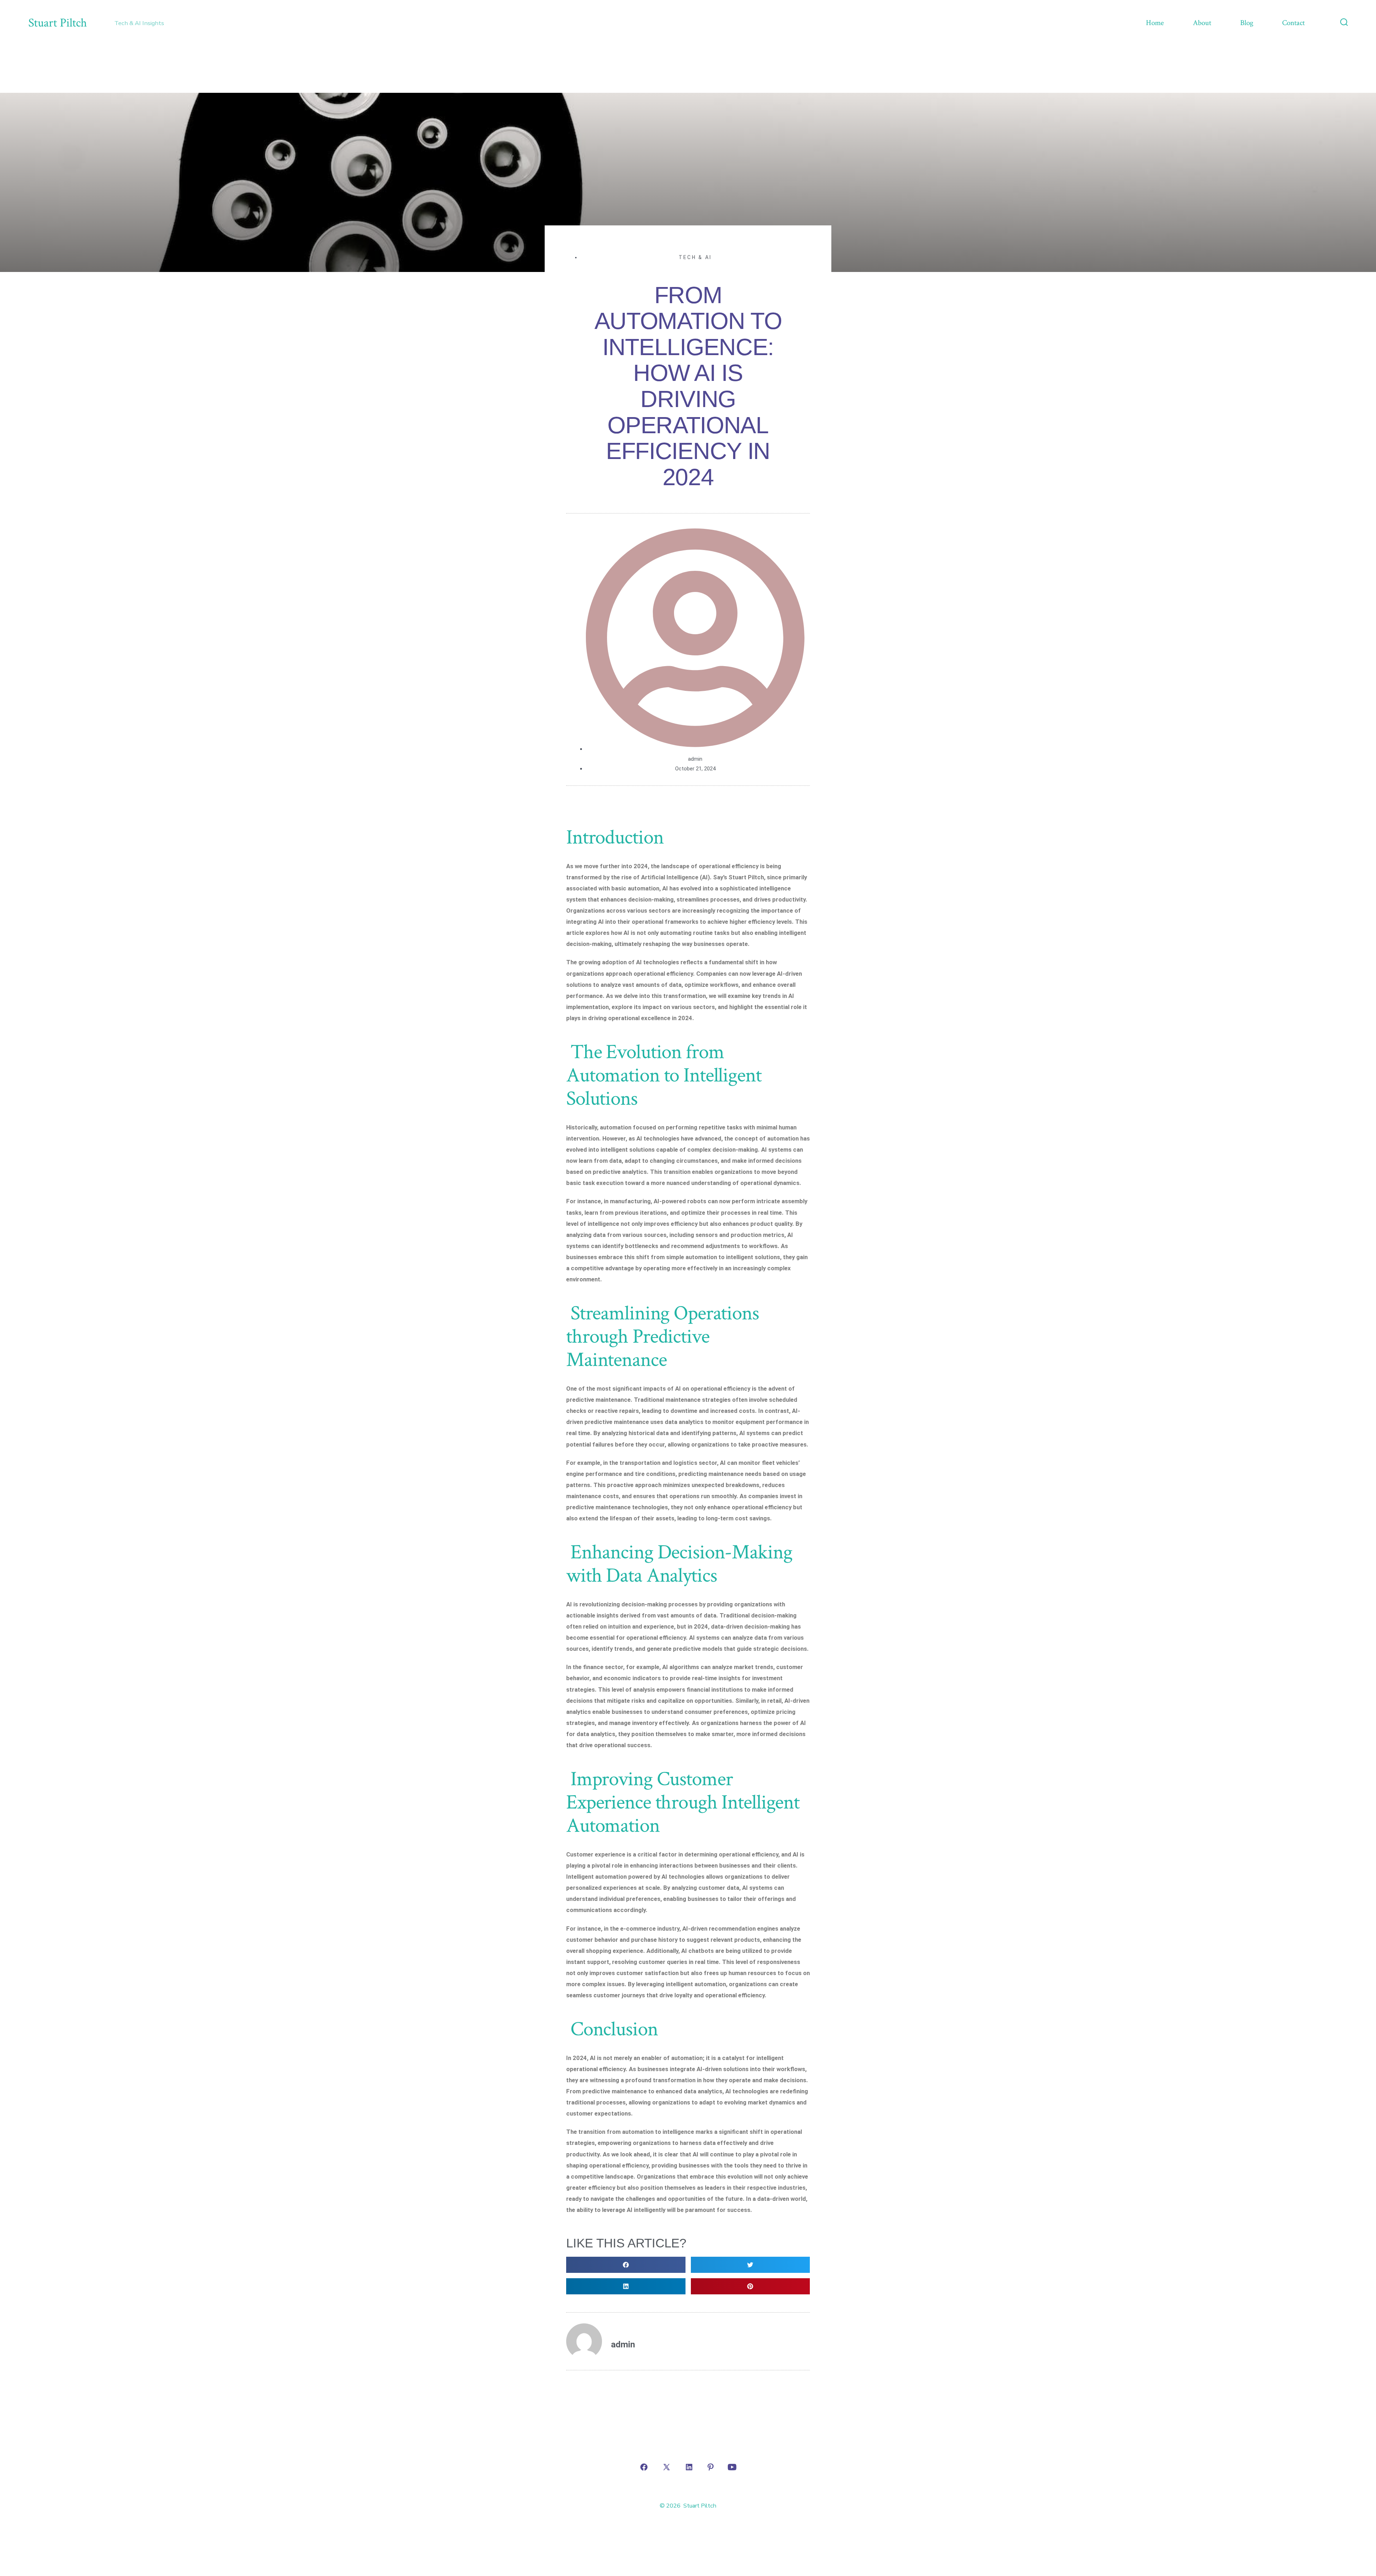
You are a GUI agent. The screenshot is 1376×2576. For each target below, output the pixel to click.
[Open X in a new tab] (666, 2467)
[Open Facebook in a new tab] (644, 2467)
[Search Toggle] (1344, 23)
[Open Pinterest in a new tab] (711, 2467)
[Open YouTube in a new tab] (732, 2467)
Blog (1247, 23)
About (1202, 23)
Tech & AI (695, 257)
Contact (1293, 23)
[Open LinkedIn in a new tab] (689, 2467)
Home (1155, 23)
